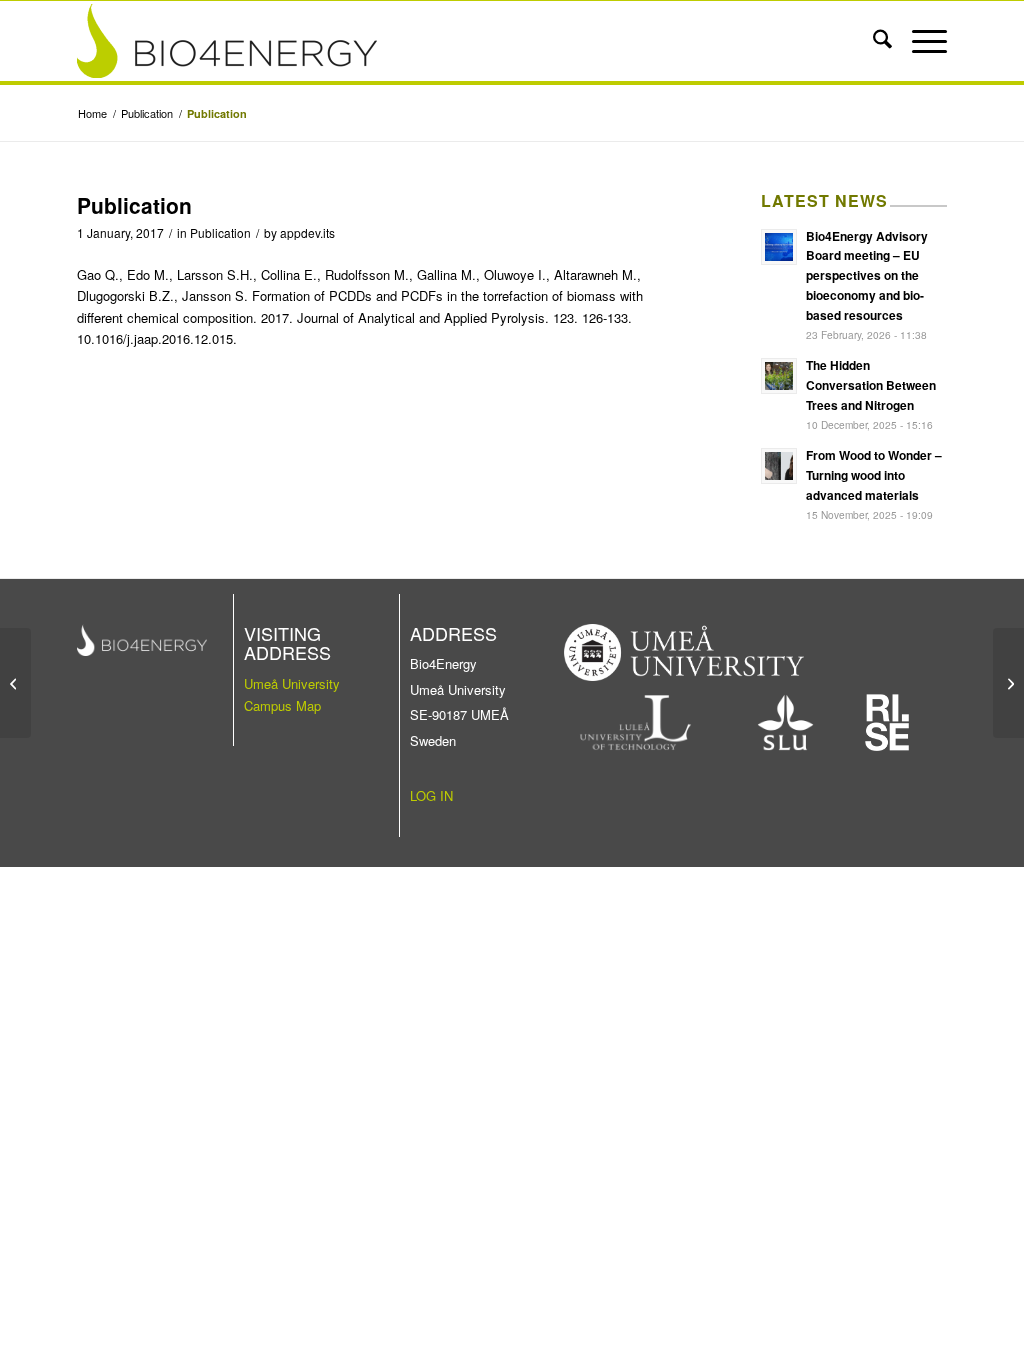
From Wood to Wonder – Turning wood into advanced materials (874, 475)
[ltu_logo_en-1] (635, 722)
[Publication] (15, 683)
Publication (220, 232)
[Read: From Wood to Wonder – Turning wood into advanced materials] (779, 466)
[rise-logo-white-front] (887, 722)
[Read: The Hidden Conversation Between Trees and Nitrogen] (779, 376)
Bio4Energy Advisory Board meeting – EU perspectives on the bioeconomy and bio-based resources (867, 275)
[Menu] (919, 41)
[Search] (872, 41)
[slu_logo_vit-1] (785, 722)
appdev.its (307, 232)
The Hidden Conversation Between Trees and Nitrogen (871, 385)
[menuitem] (872, 41)
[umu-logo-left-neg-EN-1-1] (684, 652)
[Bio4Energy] (425, 41)
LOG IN (431, 795)
